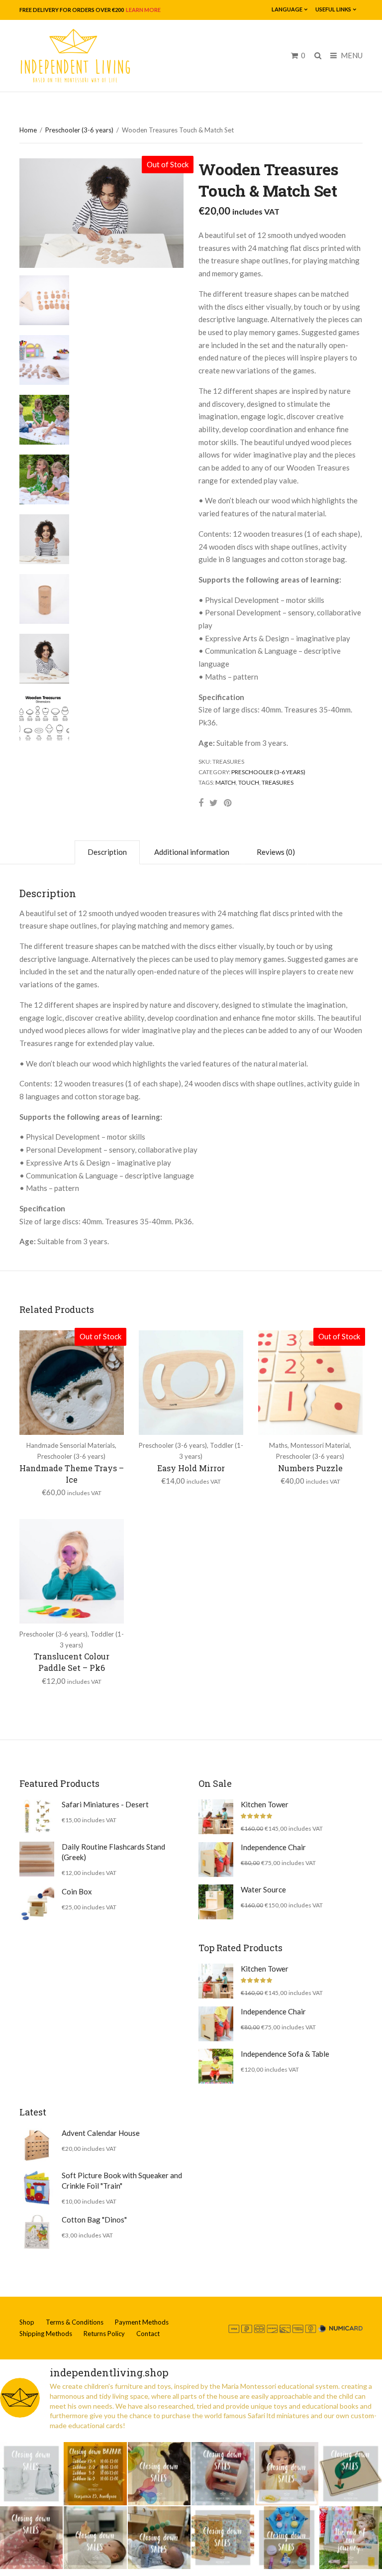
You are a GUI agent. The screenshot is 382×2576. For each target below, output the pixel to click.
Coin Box (77, 1891)
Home (28, 130)
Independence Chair (273, 1847)
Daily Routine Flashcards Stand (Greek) (113, 1852)
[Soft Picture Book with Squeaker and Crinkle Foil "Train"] (37, 2188)
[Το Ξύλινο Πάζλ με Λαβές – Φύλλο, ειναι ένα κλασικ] (351, 2473)
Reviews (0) (276, 852)
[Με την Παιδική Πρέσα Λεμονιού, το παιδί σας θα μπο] (286, 2473)
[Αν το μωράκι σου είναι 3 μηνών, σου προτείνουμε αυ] (159, 2538)
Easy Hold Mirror (191, 1468)
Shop (27, 2322)
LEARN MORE (143, 10)
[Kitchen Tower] (216, 1817)
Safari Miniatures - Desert (105, 1804)
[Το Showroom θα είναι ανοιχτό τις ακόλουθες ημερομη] (95, 2473)
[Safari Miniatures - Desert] (37, 1817)
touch (249, 782)
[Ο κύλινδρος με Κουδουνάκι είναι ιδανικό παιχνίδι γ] (223, 2473)
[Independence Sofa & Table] (216, 2066)
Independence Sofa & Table (285, 2054)
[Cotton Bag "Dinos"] (37, 2232)
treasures (278, 782)
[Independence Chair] (216, 1860)
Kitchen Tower (265, 1804)
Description (107, 852)
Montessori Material (320, 1445)
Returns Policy (104, 2334)
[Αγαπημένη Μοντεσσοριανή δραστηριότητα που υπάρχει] (286, 2538)
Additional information (192, 852)
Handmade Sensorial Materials (71, 1445)
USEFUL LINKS (333, 9)
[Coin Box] (37, 1904)
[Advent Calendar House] (37, 2145)
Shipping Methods (46, 2334)
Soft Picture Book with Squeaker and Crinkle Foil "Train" (122, 2180)
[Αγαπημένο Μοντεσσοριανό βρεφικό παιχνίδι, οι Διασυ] (95, 2538)
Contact (148, 2334)
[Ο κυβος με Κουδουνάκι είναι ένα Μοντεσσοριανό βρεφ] (31, 2538)
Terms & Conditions (75, 2322)
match (226, 782)
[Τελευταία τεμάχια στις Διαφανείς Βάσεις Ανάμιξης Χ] (159, 2473)
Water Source (263, 1889)
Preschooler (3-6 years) (79, 130)
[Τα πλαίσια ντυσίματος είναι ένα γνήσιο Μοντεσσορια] (223, 2538)
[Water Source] (216, 1902)
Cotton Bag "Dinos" (94, 2220)
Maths (278, 1445)
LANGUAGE (287, 9)
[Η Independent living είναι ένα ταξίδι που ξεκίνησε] (351, 2538)
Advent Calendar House (101, 2133)
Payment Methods (142, 2322)
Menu (351, 55)
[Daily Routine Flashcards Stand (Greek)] (37, 1859)
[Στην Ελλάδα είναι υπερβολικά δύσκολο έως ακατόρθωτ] (31, 2473)
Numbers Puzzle (310, 1468)
